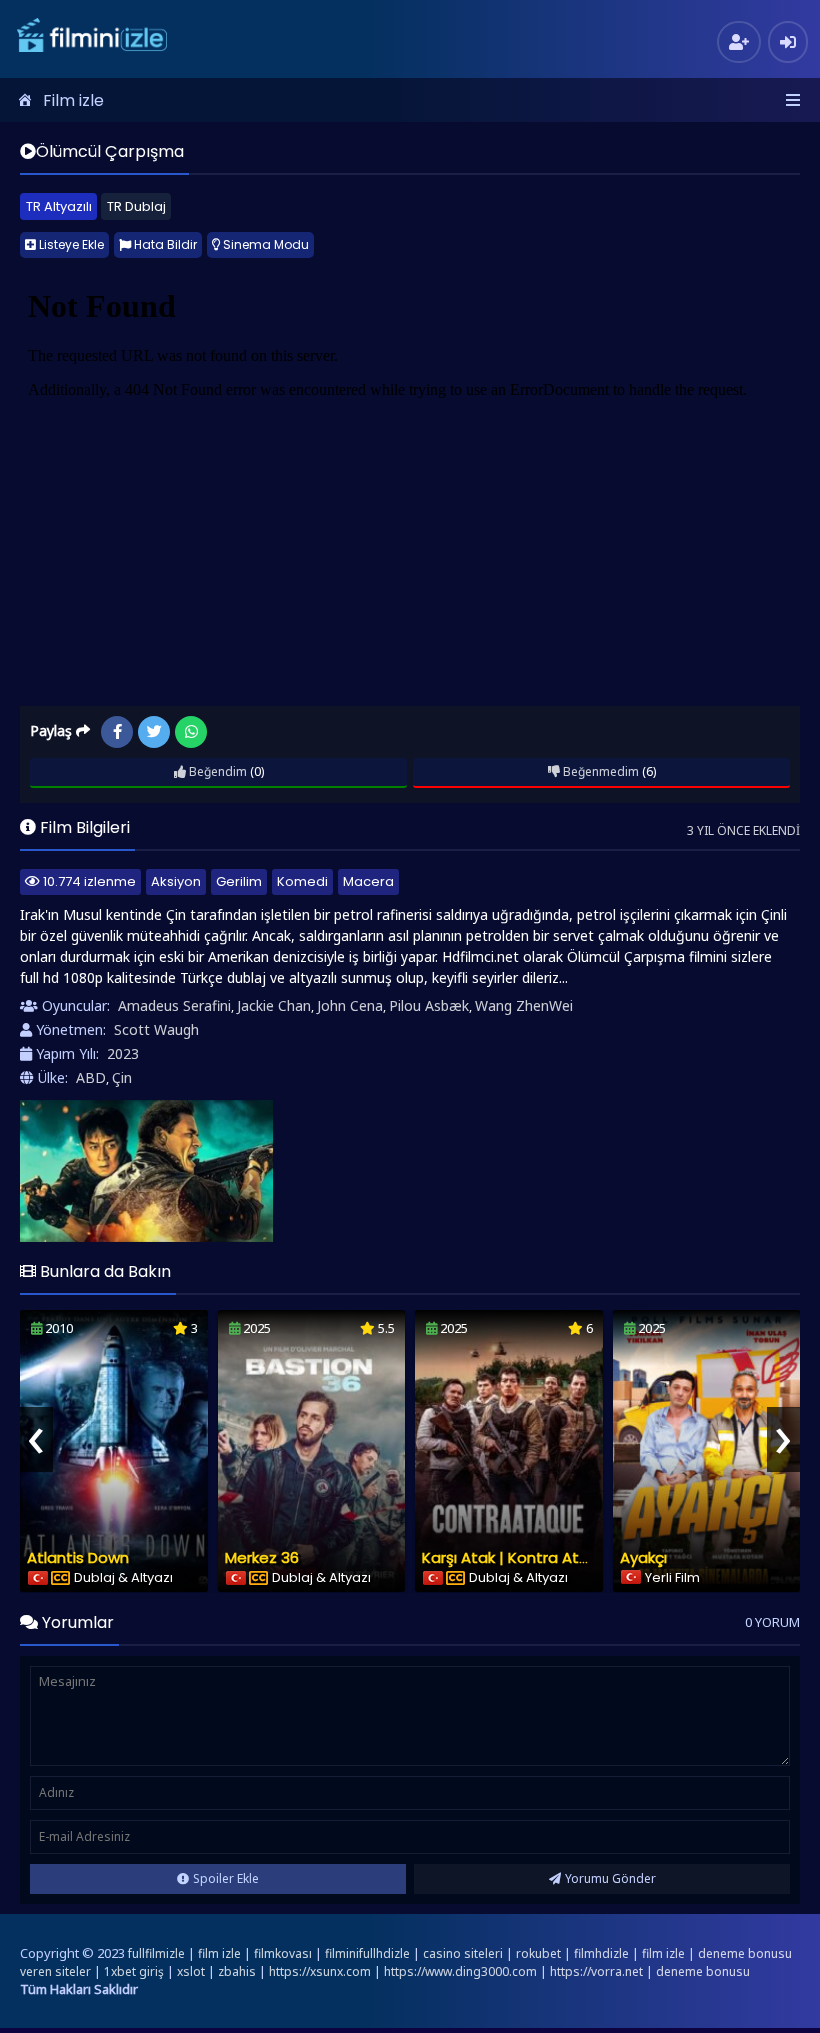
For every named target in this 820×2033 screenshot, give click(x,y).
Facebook (117, 732)
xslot (191, 1971)
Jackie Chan (274, 1005)
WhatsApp (191, 732)
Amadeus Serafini (174, 1005)
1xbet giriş (134, 1971)
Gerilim (239, 881)
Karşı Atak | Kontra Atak (509, 1557)
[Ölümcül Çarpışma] (146, 1171)
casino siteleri (463, 1953)
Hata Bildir (164, 244)
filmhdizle (601, 1953)
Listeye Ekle (70, 244)
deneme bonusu (703, 1971)
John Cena (350, 1005)
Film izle (73, 100)
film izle (219, 1953)
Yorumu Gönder (610, 1878)
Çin (122, 1077)
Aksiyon (176, 881)
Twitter (154, 732)
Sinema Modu (264, 244)
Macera (368, 881)
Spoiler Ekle (226, 1878)
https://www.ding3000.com (460, 1971)
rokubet (538, 1953)
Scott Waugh (156, 1029)
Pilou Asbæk (429, 1005)
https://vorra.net (596, 1971)
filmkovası (283, 1953)
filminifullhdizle (367, 1953)
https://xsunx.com (320, 1971)
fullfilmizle (156, 1953)
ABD (91, 1077)
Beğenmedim (599, 771)
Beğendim (216, 771)
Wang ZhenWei (524, 1005)
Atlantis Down (78, 1557)
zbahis (237, 1971)
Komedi (302, 881)
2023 (123, 1053)
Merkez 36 (262, 1557)
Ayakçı (643, 1557)
